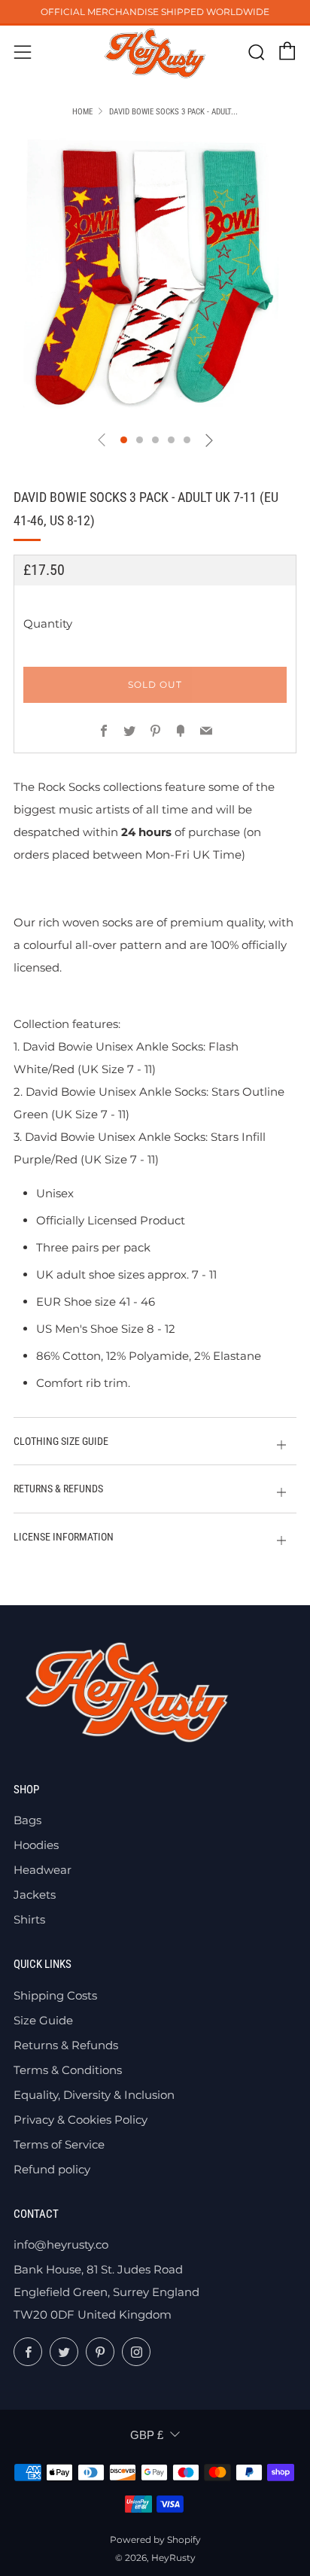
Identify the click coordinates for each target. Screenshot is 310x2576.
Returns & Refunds (66, 2045)
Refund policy (52, 2169)
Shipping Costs (55, 1995)
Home (82, 112)
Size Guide (43, 2020)
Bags (27, 1820)
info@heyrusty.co (61, 2244)
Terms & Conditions (68, 2070)
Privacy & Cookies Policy (81, 2120)
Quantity (48, 623)
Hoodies (36, 1845)
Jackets (35, 1895)
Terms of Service (59, 2144)
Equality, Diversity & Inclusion (94, 2095)
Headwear (43, 1870)
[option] (155, 277)
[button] (124, 440)
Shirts (29, 1919)
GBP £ (147, 2435)
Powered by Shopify (155, 2540)
